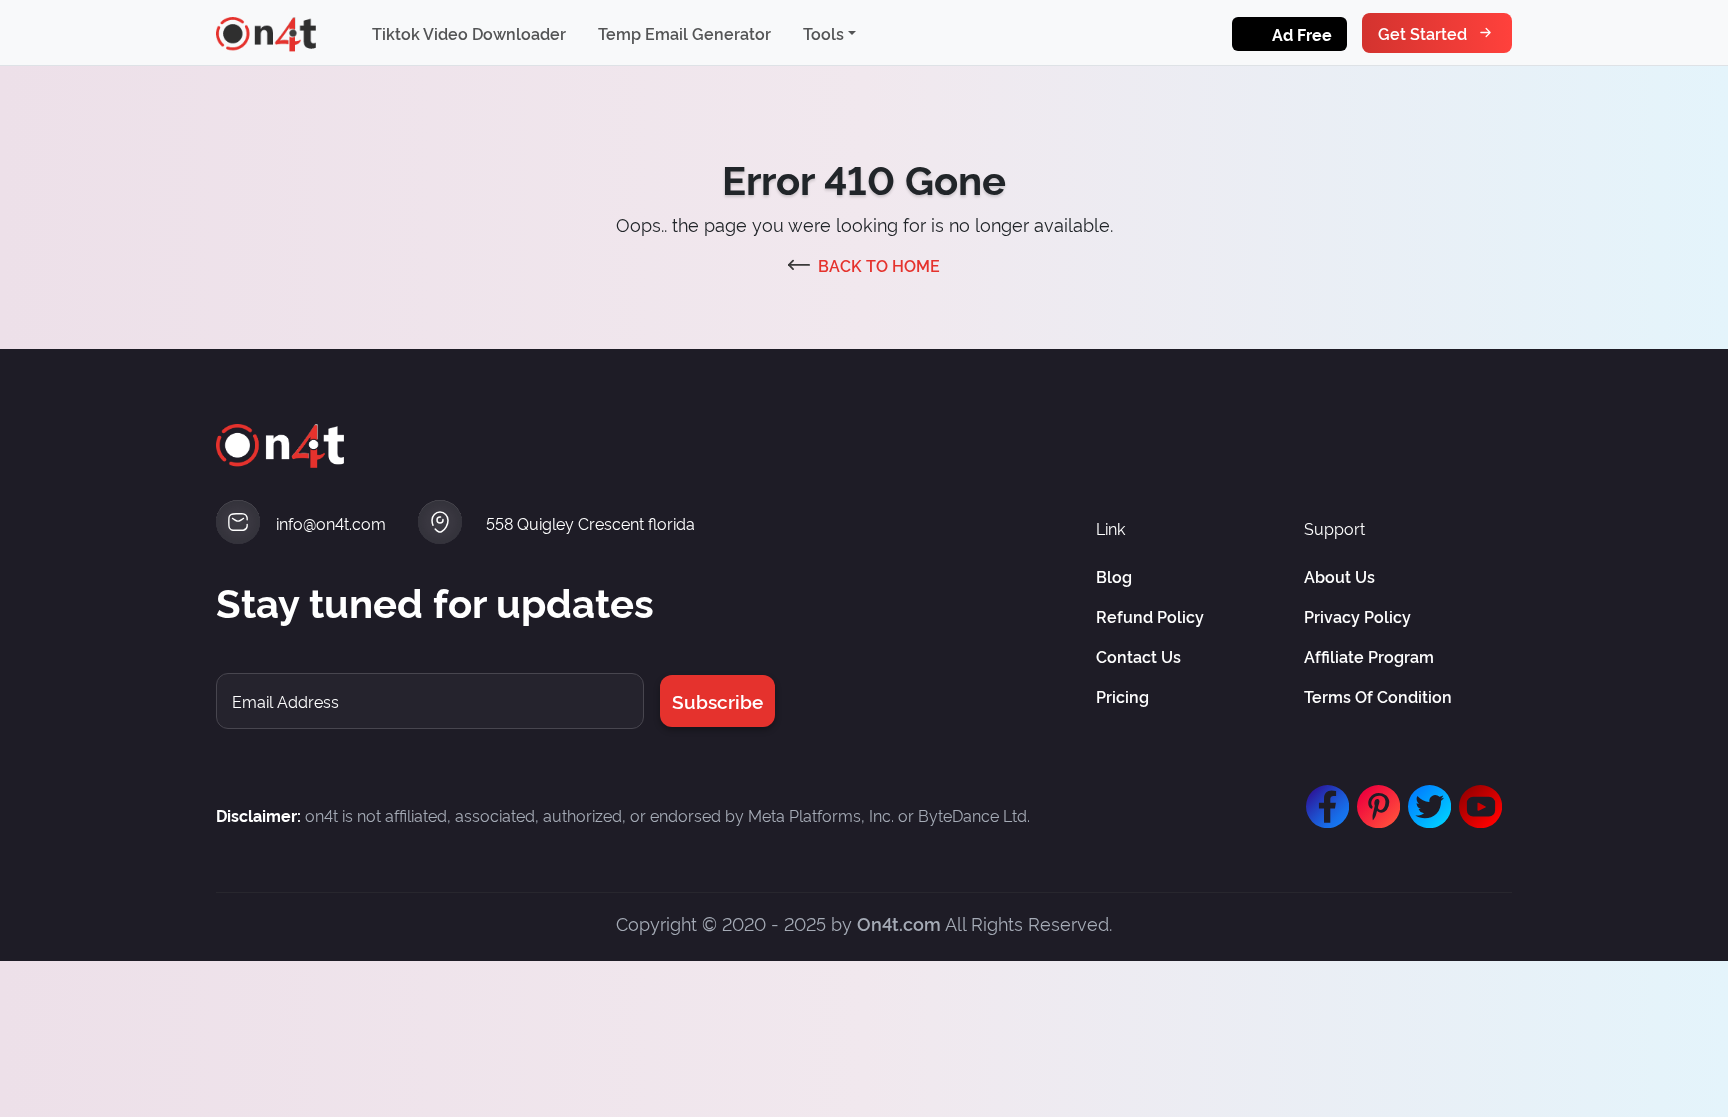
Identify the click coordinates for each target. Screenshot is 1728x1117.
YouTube (1476, 797)
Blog (1114, 576)
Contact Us (1138, 656)
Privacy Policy (1357, 616)
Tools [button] (823, 33)
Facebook (1323, 797)
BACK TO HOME (879, 265)
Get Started (1422, 33)
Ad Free (1302, 34)
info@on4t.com (331, 523)
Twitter (1425, 797)
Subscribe (717, 700)
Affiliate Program (1369, 656)
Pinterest (1374, 797)
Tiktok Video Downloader (469, 33)
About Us (1339, 576)
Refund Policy (1150, 616)
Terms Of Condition (1378, 696)
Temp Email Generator (684, 33)
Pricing (1122, 696)
